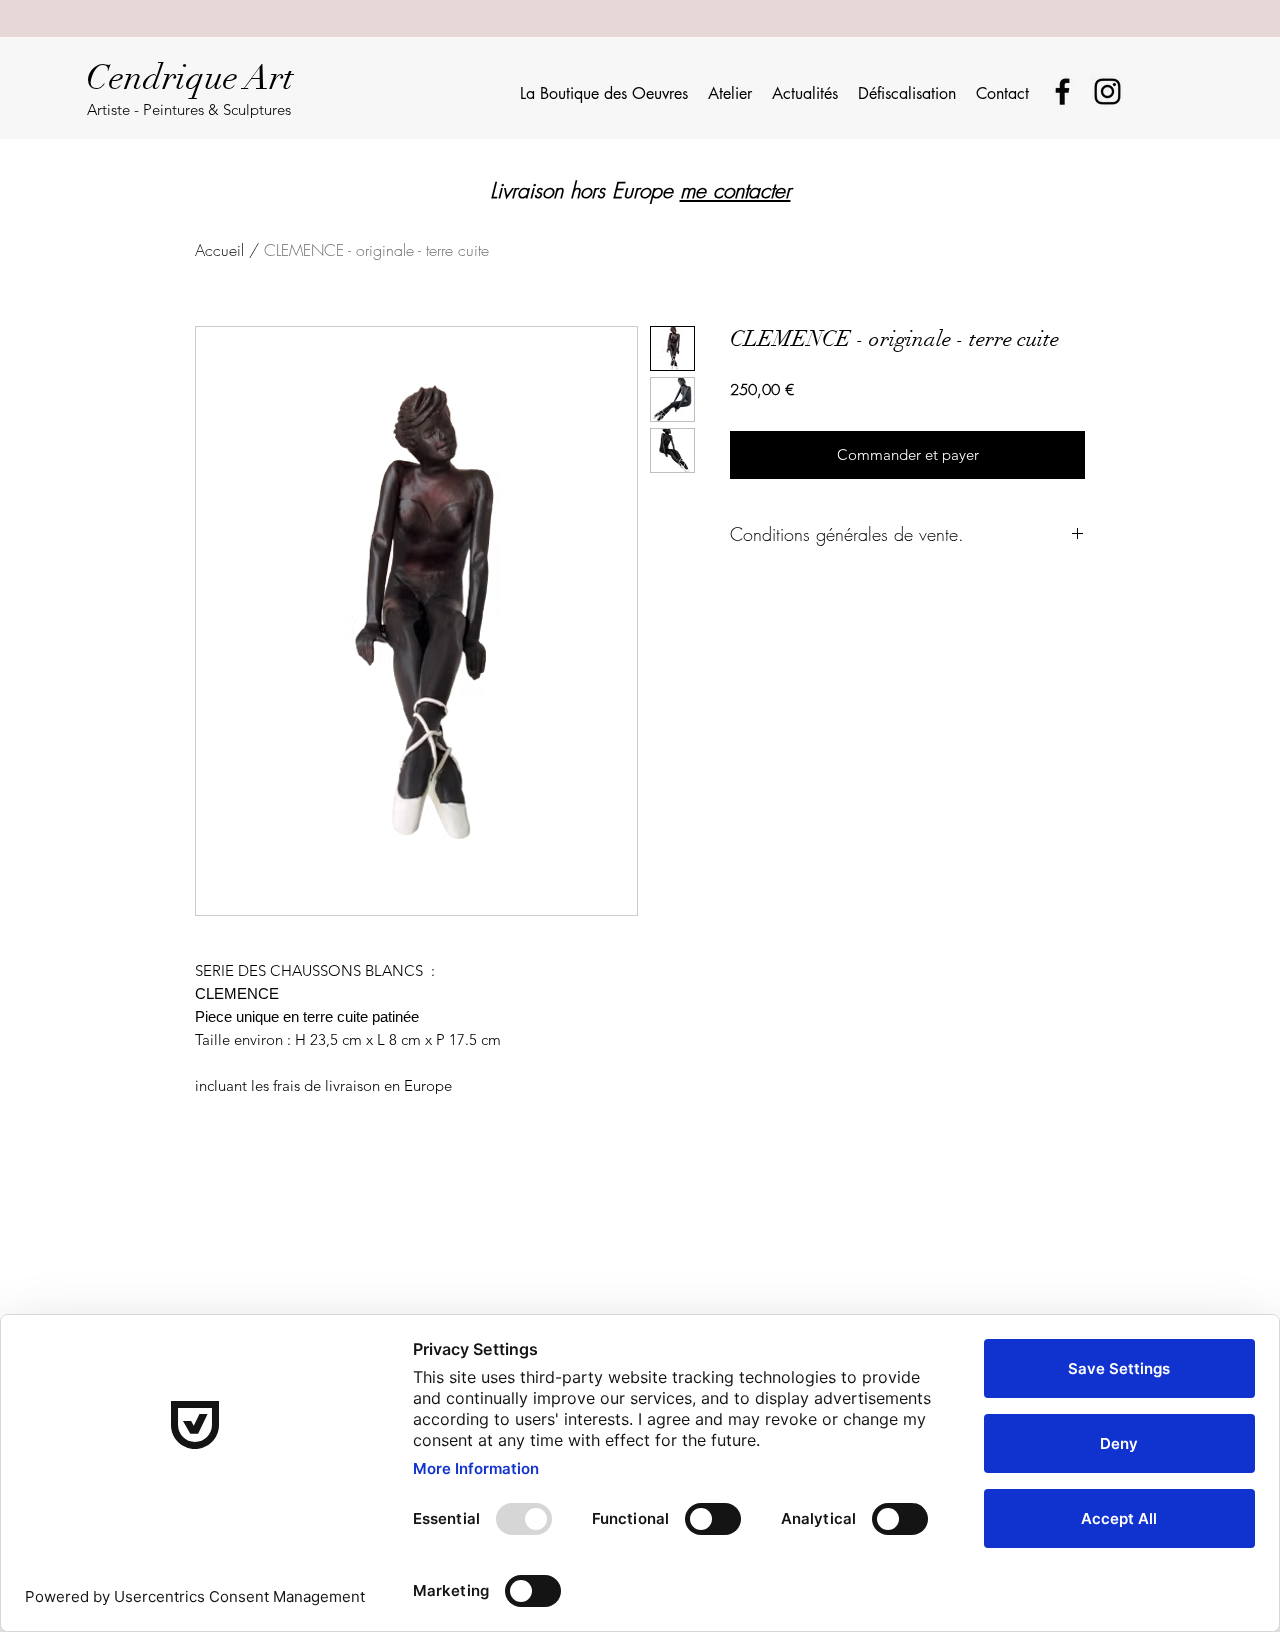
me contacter (735, 190)
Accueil (219, 250)
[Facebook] (1062, 91)
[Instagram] (1107, 91)
